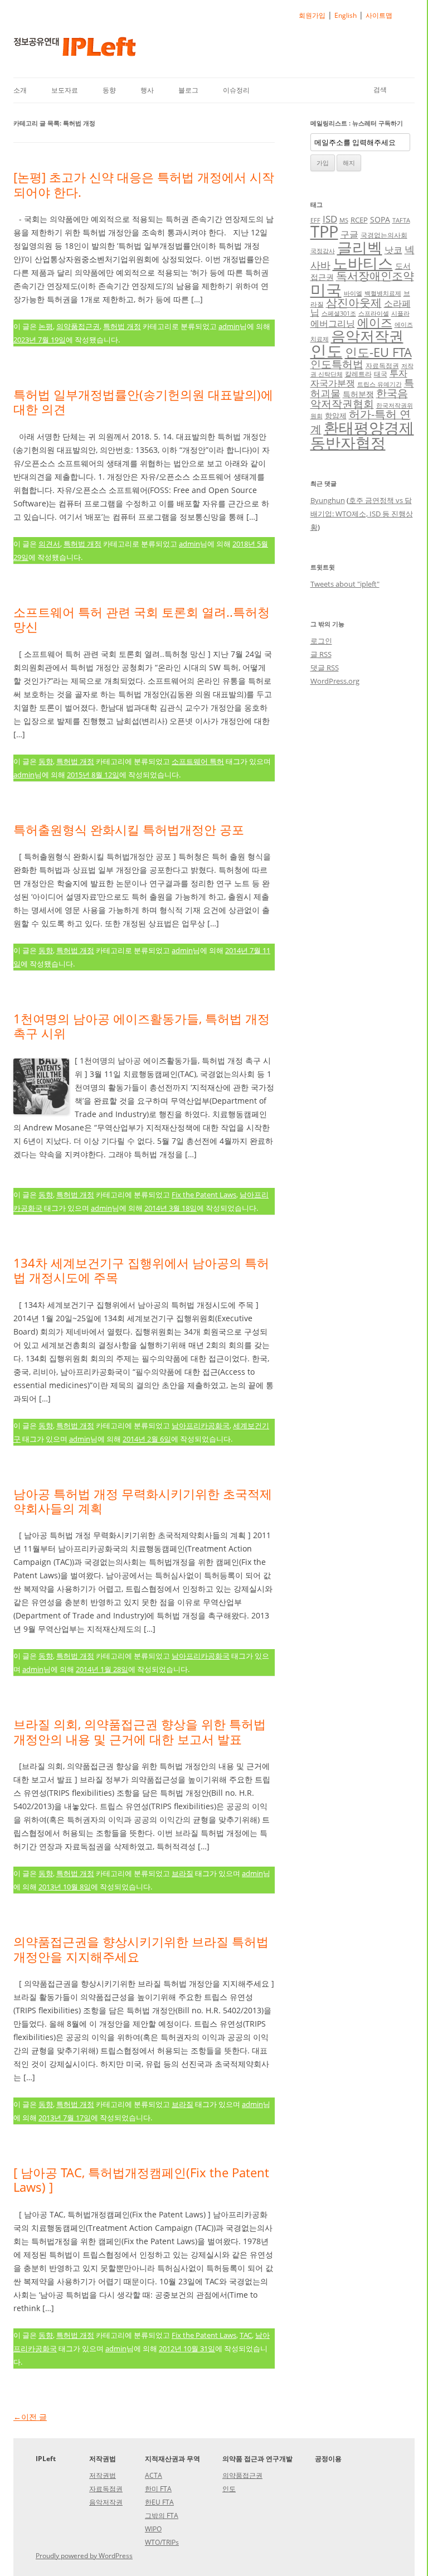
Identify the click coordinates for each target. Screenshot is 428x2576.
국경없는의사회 (384, 235)
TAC (246, 2335)
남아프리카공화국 (201, 1425)
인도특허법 (337, 364)
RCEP (359, 220)
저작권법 (103, 2475)
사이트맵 (379, 15)
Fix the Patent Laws (204, 1195)
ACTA (154, 2475)
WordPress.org (335, 681)
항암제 (336, 415)
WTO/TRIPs (162, 2542)
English (346, 15)
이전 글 (30, 2417)
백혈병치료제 (383, 293)
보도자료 (65, 90)
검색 (380, 90)
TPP (324, 231)
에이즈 (375, 322)
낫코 (393, 250)
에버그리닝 (333, 323)
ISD (330, 219)
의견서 (49, 544)
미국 (326, 289)
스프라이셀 (374, 313)
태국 (381, 374)
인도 (327, 351)
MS (344, 220)
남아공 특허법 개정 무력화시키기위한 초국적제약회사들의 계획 (143, 1501)
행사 (147, 90)
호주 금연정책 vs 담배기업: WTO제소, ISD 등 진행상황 (362, 514)
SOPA (380, 219)
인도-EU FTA (378, 352)
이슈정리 (236, 90)
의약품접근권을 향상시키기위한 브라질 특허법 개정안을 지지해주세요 (141, 1949)
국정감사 (323, 251)
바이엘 (353, 293)
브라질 (183, 1873)
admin (229, 326)
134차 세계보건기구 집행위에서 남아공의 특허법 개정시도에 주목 (141, 1270)
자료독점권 (382, 365)
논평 (46, 326)
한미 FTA (158, 2489)
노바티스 (363, 263)
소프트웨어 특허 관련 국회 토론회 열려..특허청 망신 (142, 619)
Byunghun (328, 500)
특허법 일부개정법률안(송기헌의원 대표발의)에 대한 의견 (143, 402)
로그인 (321, 641)
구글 (349, 234)
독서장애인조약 (375, 276)
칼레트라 (358, 374)
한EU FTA (159, 2502)
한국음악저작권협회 (359, 398)
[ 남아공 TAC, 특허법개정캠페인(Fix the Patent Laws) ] (141, 2179)
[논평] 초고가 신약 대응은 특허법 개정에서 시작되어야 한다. (144, 184)
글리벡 (360, 247)
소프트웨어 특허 (198, 761)
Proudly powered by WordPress (84, 2556)
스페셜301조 (339, 313)
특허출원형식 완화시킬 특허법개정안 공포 (129, 829)
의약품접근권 (78, 326)
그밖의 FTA (162, 2515)
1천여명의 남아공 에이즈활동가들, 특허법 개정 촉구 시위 (142, 1026)
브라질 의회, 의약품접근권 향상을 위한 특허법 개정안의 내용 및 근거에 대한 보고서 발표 (140, 1731)
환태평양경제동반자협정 (362, 435)
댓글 (325, 668)
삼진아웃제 (354, 303)
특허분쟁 (358, 394)
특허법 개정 (122, 326)
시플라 (400, 313)
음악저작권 (367, 336)
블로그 (188, 90)
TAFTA (401, 220)
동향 (109, 90)
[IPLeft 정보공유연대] (75, 50)
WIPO (153, 2529)
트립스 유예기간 (380, 384)
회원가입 (312, 15)
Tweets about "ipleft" (345, 584)
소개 (20, 90)
